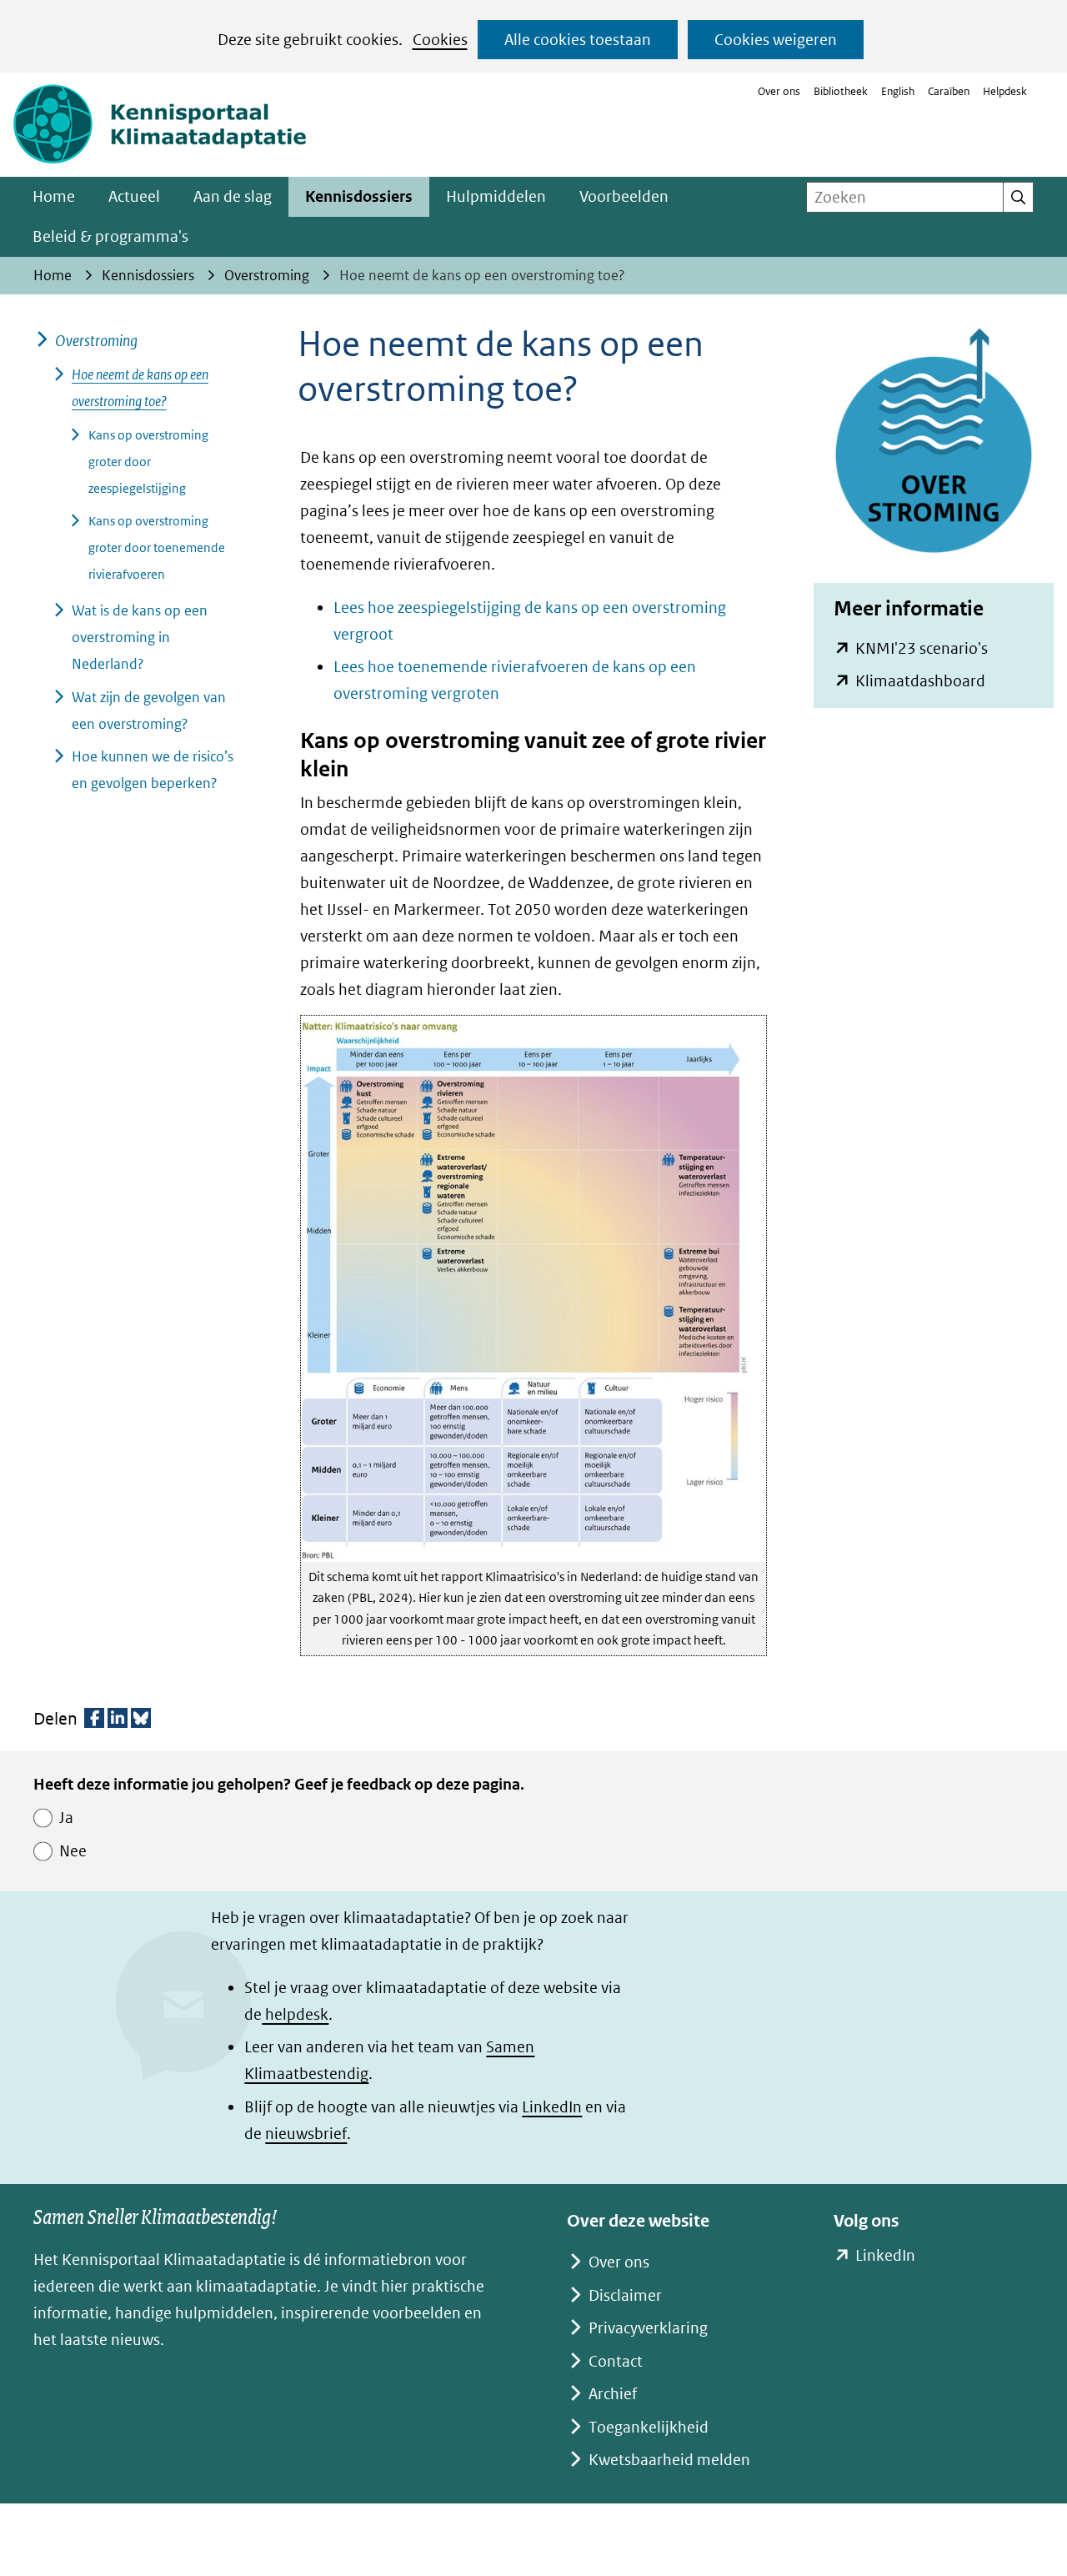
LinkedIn (552, 2107)
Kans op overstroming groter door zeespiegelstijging (148, 462)
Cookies (440, 40)
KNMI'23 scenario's (922, 648)
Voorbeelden (624, 196)
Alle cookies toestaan (578, 40)
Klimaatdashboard (920, 681)
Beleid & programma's (110, 236)
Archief (613, 2394)
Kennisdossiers (359, 196)
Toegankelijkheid (649, 2427)
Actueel (134, 196)
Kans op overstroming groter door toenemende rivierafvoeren (157, 547)
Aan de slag (233, 196)
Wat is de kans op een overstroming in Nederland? (140, 637)
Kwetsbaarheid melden (669, 2460)
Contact (616, 2361)
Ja (66, 1818)
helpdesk (295, 2014)
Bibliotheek (841, 91)
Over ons (779, 91)
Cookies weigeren (776, 40)
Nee (73, 1851)
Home (54, 196)
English (898, 91)
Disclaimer (625, 2295)
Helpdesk (1005, 91)
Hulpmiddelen (496, 196)
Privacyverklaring (648, 2328)
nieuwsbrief (306, 2134)
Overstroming (96, 341)
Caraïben (949, 91)
